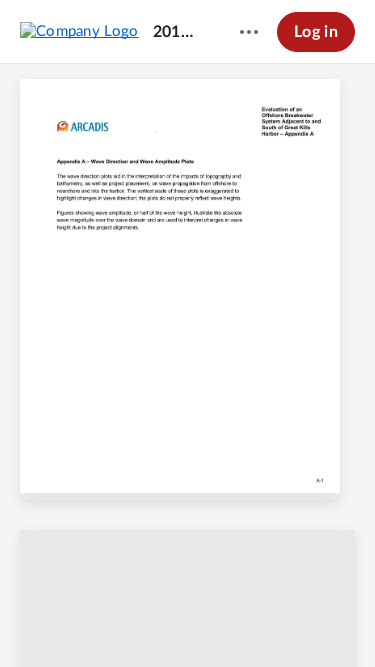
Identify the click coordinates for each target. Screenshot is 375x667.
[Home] (79, 31)
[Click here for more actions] (249, 32)
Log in (316, 32)
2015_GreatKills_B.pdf (177, 32)
